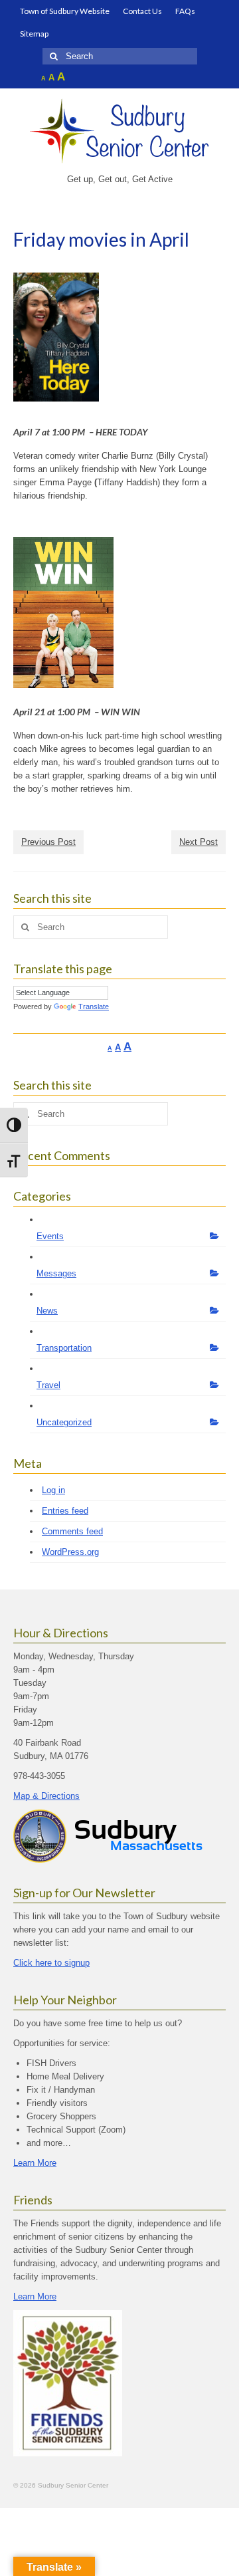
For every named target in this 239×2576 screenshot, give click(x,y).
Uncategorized (64, 1422)
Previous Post (48, 842)
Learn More (35, 2163)
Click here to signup (51, 1963)
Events (50, 1236)
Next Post (199, 842)
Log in (53, 1490)
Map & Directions (46, 1796)
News (47, 1311)
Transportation (64, 1348)
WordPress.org (70, 1552)
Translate (94, 1006)
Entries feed (65, 1511)
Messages (56, 1273)
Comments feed (72, 1531)
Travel (48, 1385)
